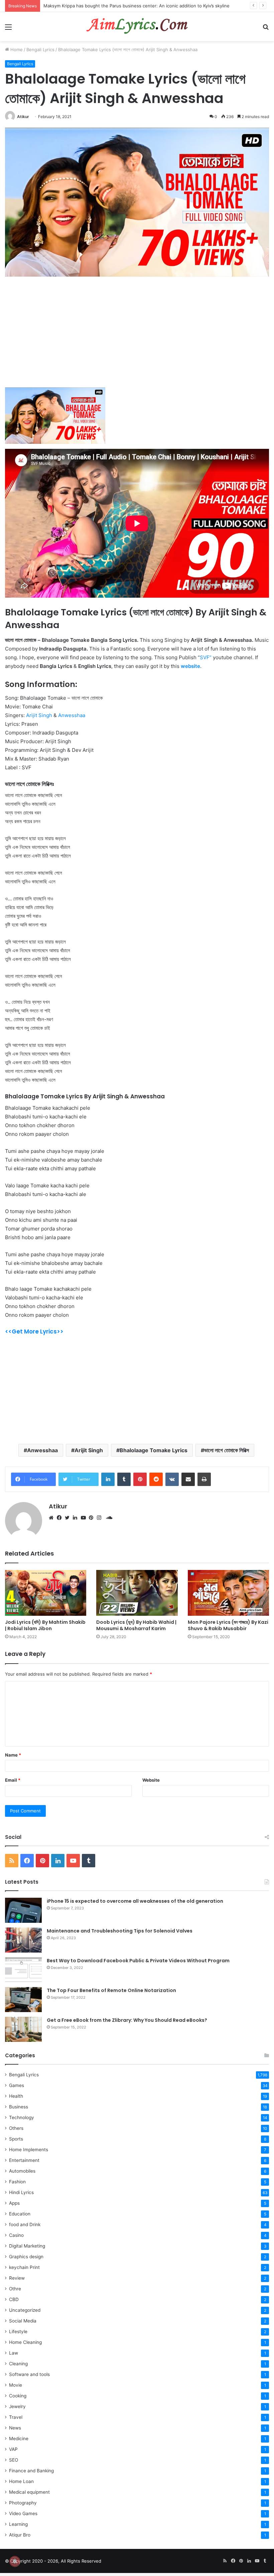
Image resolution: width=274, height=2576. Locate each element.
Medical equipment (29, 2492)
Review (17, 2278)
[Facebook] (61, 1518)
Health (16, 2096)
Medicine (19, 2439)
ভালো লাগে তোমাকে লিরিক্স (227, 1450)
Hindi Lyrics (21, 2192)
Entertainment (24, 2160)
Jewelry (17, 2406)
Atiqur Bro (20, 2535)
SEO (14, 2460)
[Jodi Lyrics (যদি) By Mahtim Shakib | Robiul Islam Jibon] (46, 1593)
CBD (14, 2299)
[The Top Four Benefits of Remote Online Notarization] (23, 2000)
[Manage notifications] (15, 2561)
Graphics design (26, 2257)
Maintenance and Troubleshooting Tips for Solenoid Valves (120, 1931)
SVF (205, 657)
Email (13, 1780)
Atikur (23, 117)
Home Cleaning (25, 2342)
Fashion (17, 2182)
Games (17, 2085)
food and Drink (25, 2224)
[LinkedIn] (77, 1518)
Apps (14, 2203)
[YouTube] (85, 1518)
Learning (18, 2524)
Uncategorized (25, 2310)
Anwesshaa (72, 715)
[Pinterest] (93, 1518)
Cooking (18, 2396)
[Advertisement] (137, 336)
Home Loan (21, 2481)
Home (16, 49)
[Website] (53, 1518)
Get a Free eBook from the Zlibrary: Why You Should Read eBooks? (127, 2020)
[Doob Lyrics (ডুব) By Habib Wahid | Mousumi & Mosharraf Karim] (137, 1593)
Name (13, 1755)
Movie (16, 2385)
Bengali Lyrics (40, 49)
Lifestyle (18, 2332)
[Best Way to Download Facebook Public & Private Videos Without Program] (23, 1970)
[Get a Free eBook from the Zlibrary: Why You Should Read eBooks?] (23, 2029)
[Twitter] (69, 1518)
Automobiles (22, 2171)
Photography (23, 2503)
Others (16, 2128)
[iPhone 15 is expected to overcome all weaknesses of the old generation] (23, 1910)
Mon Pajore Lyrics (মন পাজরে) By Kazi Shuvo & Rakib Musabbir (228, 1625)
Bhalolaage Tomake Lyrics (154, 1450)
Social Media (23, 2321)
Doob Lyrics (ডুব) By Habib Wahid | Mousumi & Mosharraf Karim (136, 1625)
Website (151, 1780)
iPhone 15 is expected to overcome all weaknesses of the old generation (135, 1901)
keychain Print (24, 2267)
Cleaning (18, 2364)
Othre (15, 2289)
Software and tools (29, 2374)
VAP (13, 2449)
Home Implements (29, 2150)
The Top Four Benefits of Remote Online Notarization (111, 1990)
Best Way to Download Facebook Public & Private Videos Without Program (138, 1961)
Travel (16, 2417)
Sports (16, 2139)
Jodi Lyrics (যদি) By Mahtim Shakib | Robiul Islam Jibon (45, 1625)
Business (19, 2107)
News (15, 2428)
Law (14, 2353)
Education (20, 2214)
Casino (16, 2235)
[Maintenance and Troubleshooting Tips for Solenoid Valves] (23, 1940)
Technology (22, 2117)
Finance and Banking (31, 2471)
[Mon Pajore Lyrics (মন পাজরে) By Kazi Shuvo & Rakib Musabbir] (228, 1593)
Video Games (23, 2513)
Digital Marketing (27, 2246)
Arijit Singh (39, 715)
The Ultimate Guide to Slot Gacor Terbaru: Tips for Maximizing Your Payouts (123, 6)
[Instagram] (101, 1518)
